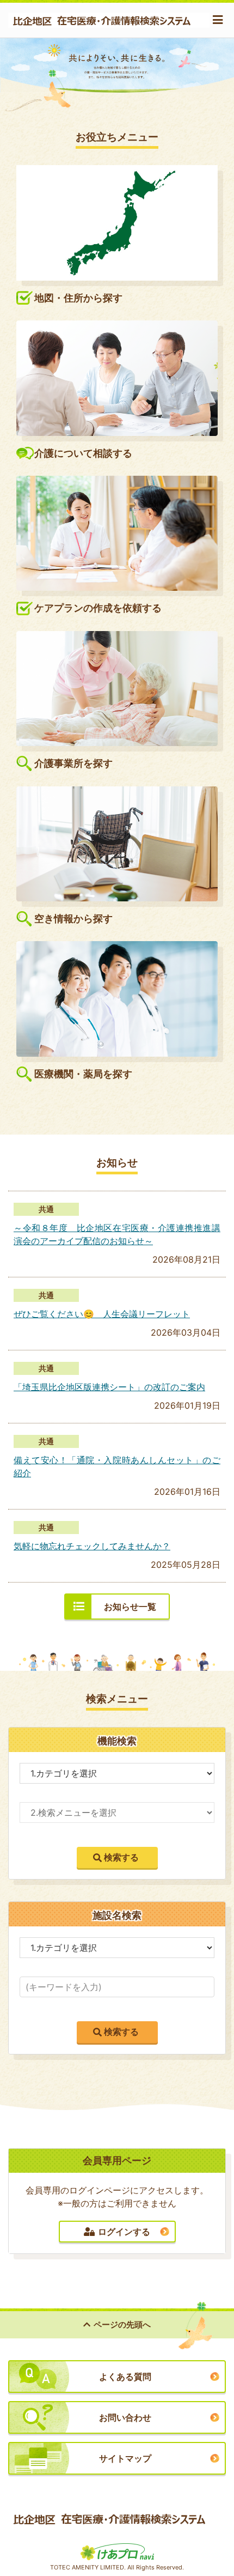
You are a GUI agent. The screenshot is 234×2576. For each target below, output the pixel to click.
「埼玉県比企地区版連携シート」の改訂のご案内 (109, 1387)
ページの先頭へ (122, 2325)
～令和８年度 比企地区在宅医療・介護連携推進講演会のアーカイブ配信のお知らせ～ (117, 1234)
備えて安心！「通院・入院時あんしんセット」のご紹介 (117, 1466)
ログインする (124, 2232)
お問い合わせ (125, 2417)
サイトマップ (125, 2458)
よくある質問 (125, 2377)
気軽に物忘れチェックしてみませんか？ (92, 1546)
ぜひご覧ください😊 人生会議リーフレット (102, 1314)
